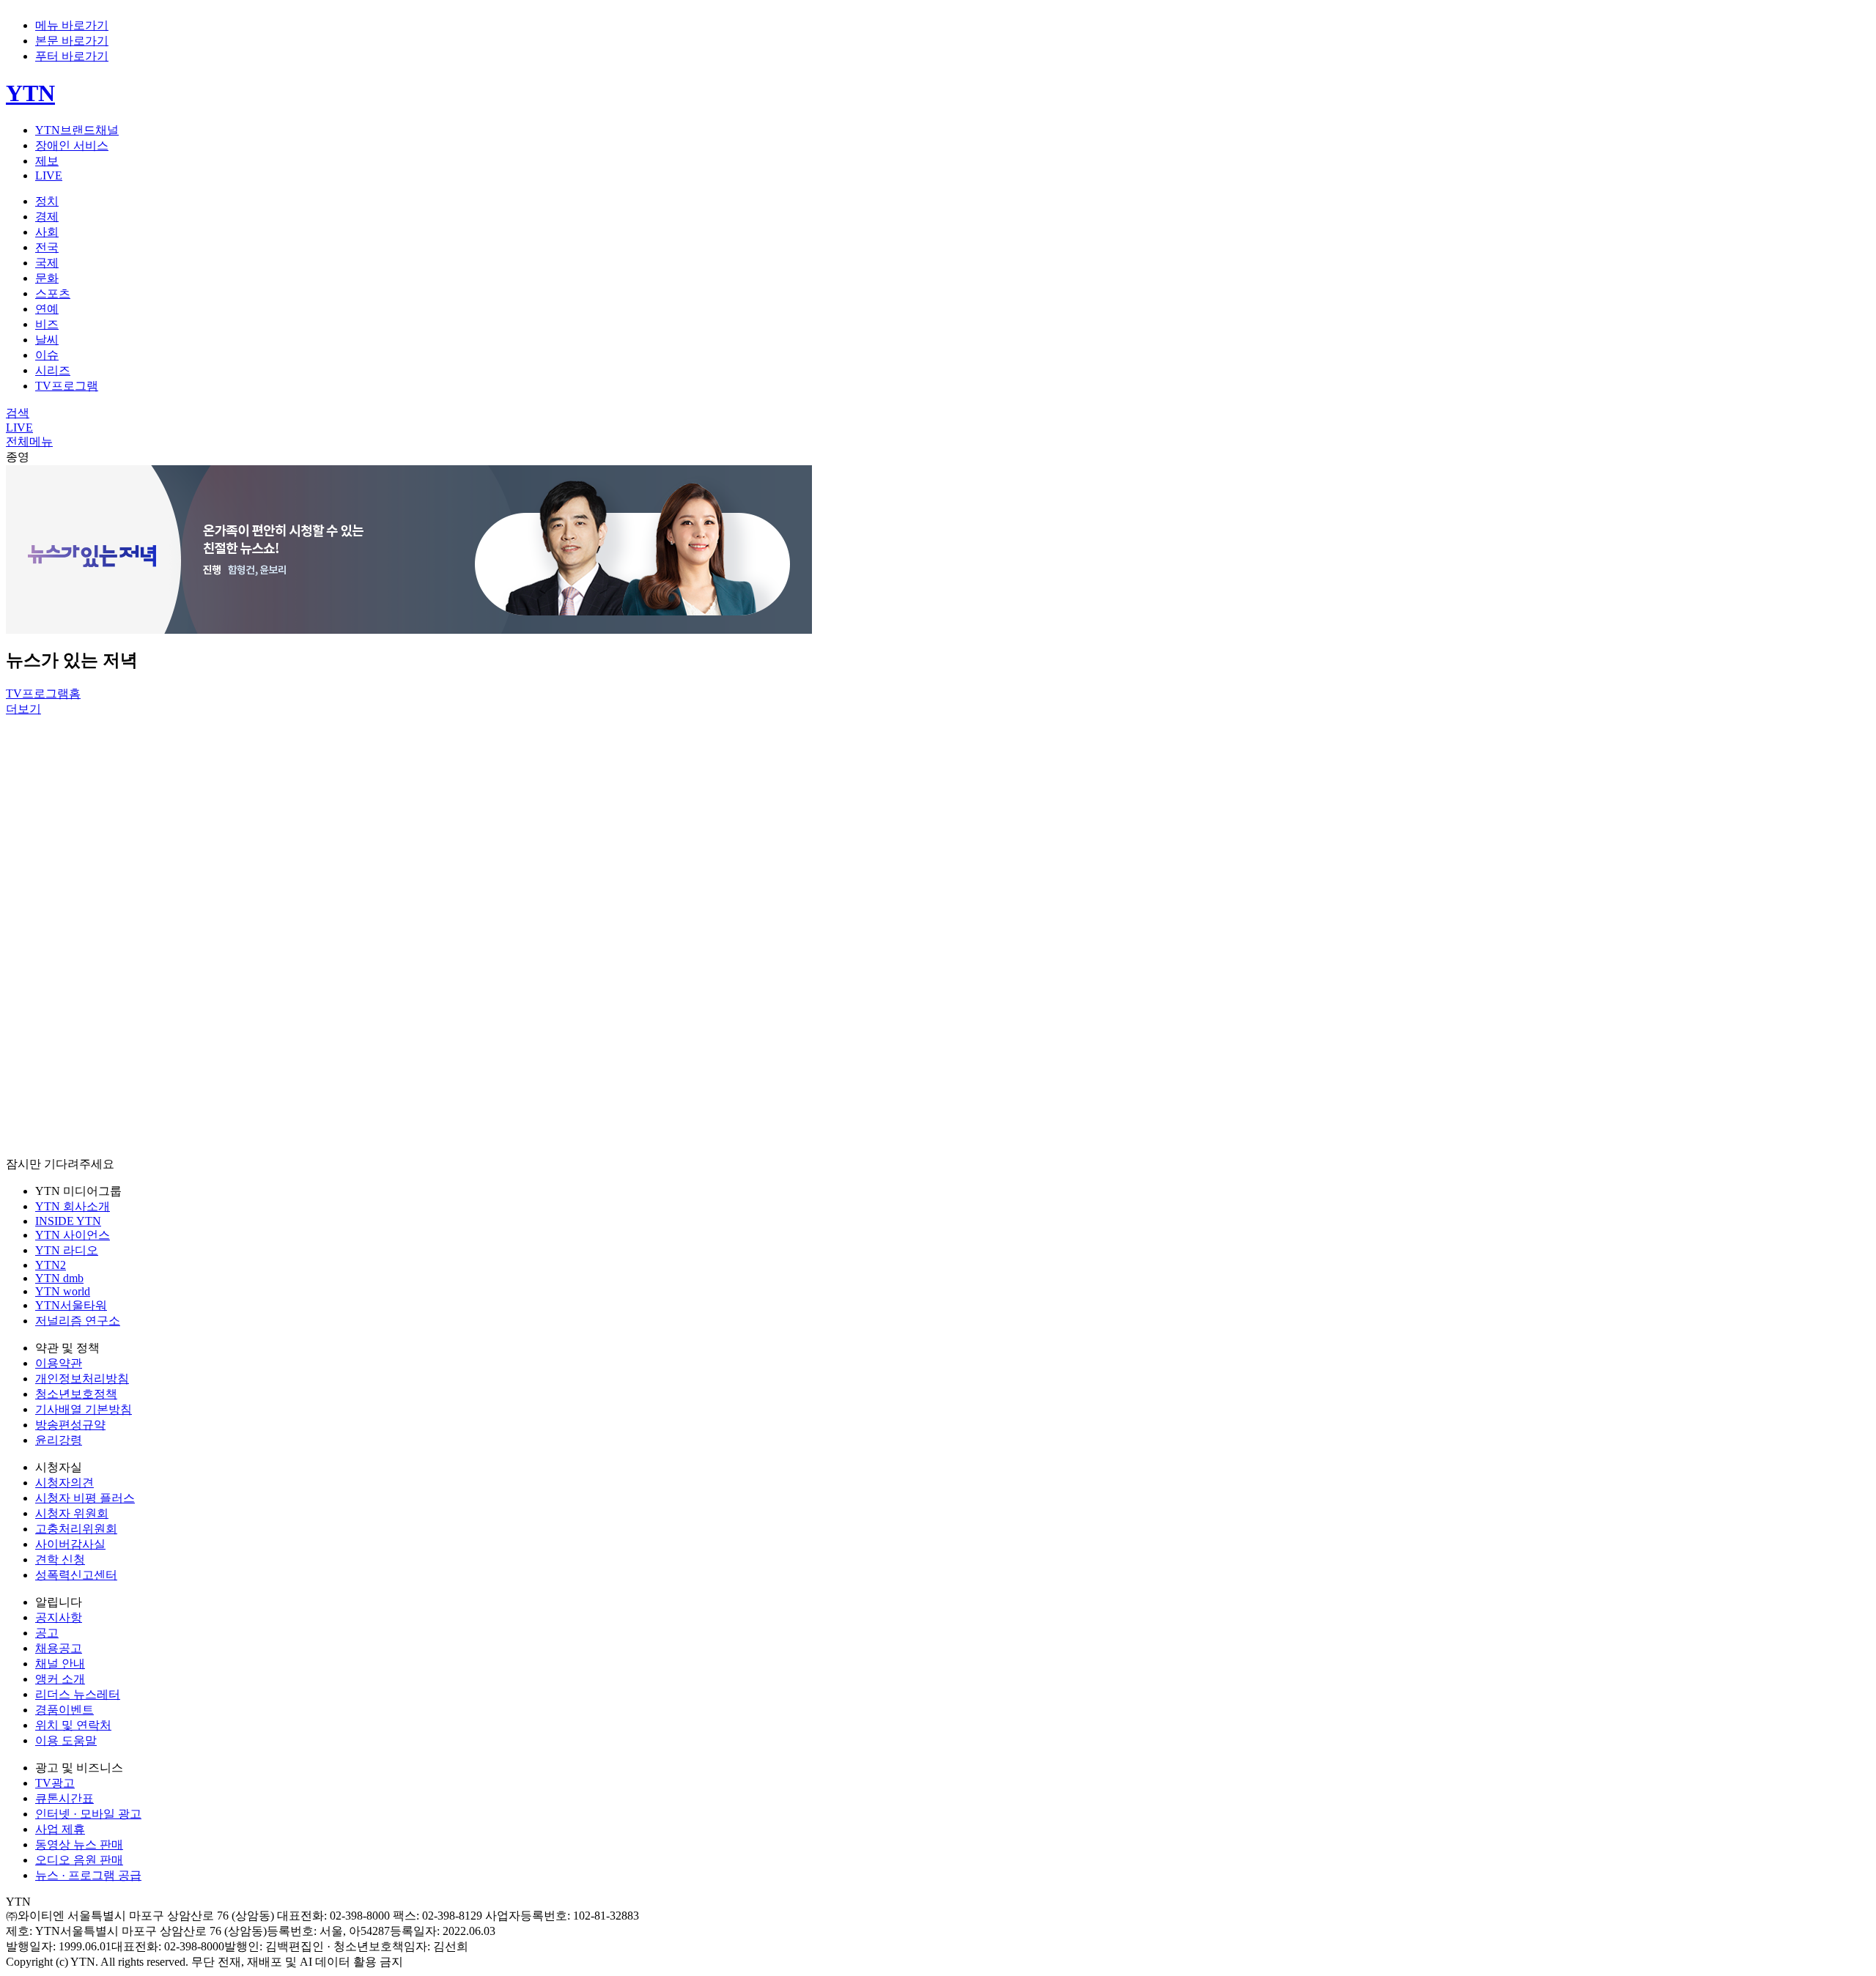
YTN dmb (59, 1278)
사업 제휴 (60, 1829)
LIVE (49, 175)
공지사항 (59, 1617)
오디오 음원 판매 (79, 1860)
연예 (47, 309)
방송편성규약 (70, 1425)
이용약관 (59, 1363)
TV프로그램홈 (43, 693)
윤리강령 (59, 1440)
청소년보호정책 (76, 1394)
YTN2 (51, 1265)
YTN (30, 93)
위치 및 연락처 (73, 1725)
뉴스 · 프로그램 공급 (88, 1875)
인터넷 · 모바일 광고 (88, 1814)
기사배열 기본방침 (84, 1409)
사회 (47, 232)
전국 (47, 247)
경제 (47, 217)
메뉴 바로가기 (72, 25)
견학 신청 (60, 1559)
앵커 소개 (60, 1679)
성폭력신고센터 (76, 1575)
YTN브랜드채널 (77, 130)
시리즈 (53, 370)
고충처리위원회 (76, 1529)
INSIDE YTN (68, 1221)
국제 (47, 263)
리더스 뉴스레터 (78, 1694)
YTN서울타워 (71, 1305)
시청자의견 (64, 1483)
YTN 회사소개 (73, 1206)
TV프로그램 (67, 386)
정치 (47, 201)
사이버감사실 (70, 1544)
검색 (18, 413)
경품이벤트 (64, 1710)
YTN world (63, 1291)
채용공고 (59, 1648)
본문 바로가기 (72, 41)
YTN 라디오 (67, 1250)
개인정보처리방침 (82, 1379)
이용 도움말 (66, 1740)
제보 (47, 161)
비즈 (47, 324)
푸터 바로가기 (72, 56)
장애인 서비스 (72, 145)
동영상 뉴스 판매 (79, 1844)
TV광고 (55, 1783)
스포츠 (53, 293)
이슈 (47, 355)
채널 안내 (60, 1664)
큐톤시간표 (64, 1798)
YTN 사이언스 (73, 1235)
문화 (47, 278)
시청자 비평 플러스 (85, 1498)
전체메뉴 (29, 441)
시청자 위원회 (72, 1513)
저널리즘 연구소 (78, 1321)
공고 (47, 1633)
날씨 (47, 340)
